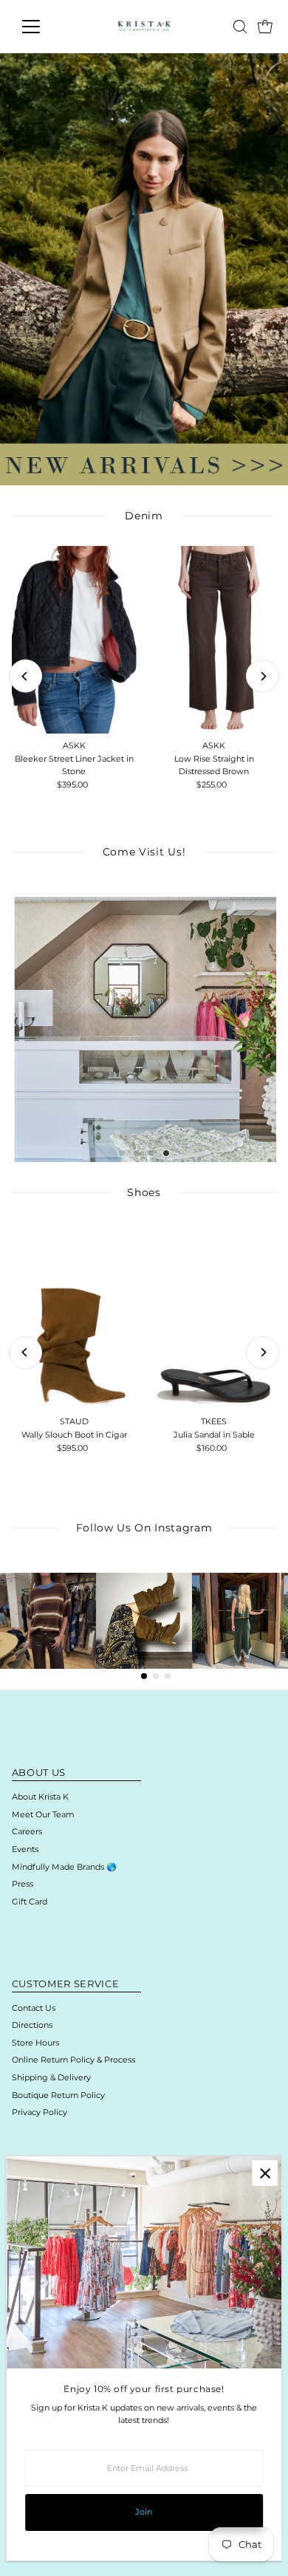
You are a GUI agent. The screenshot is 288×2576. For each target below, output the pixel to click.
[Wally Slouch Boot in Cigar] (74, 1316)
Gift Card (30, 1902)
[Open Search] (240, 27)
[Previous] (25, 676)
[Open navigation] (43, 27)
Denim (144, 516)
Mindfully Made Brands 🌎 (64, 1867)
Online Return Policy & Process (73, 2060)
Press (23, 1884)
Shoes (144, 1192)
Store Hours (35, 2043)
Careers (27, 1831)
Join (144, 2512)
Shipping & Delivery (51, 2077)
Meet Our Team (43, 1814)
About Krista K (40, 1797)
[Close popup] (265, 2173)
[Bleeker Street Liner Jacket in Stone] (74, 640)
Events (25, 1849)
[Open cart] (265, 27)
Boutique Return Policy (58, 2095)
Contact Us (34, 2008)
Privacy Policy (40, 2112)
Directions (32, 2025)
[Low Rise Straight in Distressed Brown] (214, 640)
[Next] (263, 676)
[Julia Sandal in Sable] (214, 1316)
